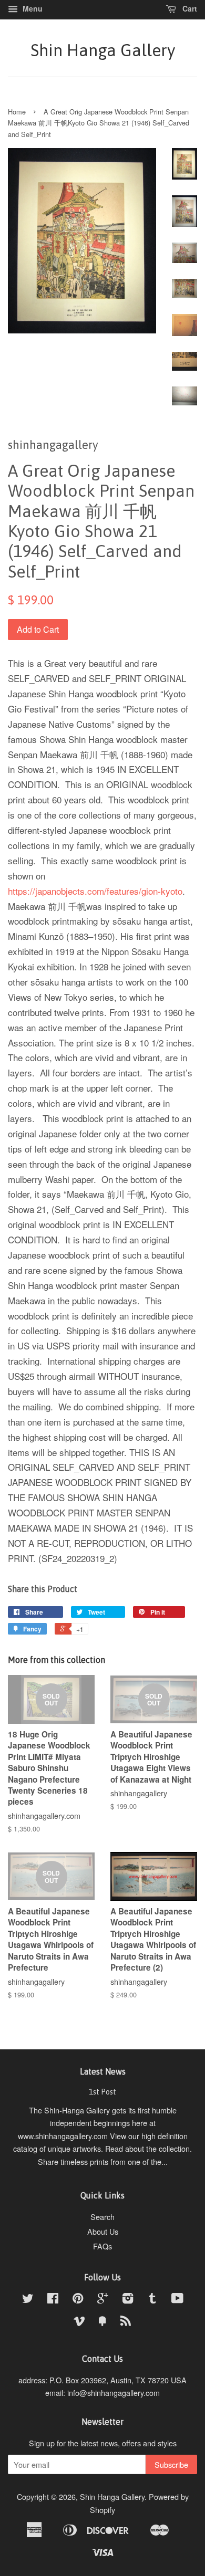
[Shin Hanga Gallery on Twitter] (28, 2300)
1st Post (102, 2092)
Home (17, 112)
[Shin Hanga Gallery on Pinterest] (78, 2300)
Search (102, 2217)
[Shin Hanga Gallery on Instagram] (128, 2300)
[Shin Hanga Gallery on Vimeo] (79, 2322)
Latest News (103, 2071)
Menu (32, 8)
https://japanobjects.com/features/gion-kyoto (95, 891)
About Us (103, 2231)
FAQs (102, 2246)
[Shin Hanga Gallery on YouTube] (177, 2300)
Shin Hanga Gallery (103, 50)
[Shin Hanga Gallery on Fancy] (102, 2322)
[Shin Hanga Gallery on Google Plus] (103, 2300)
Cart (189, 8)
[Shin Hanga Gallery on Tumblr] (152, 2300)
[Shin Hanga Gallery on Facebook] (53, 2300)
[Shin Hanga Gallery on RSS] (126, 2322)
